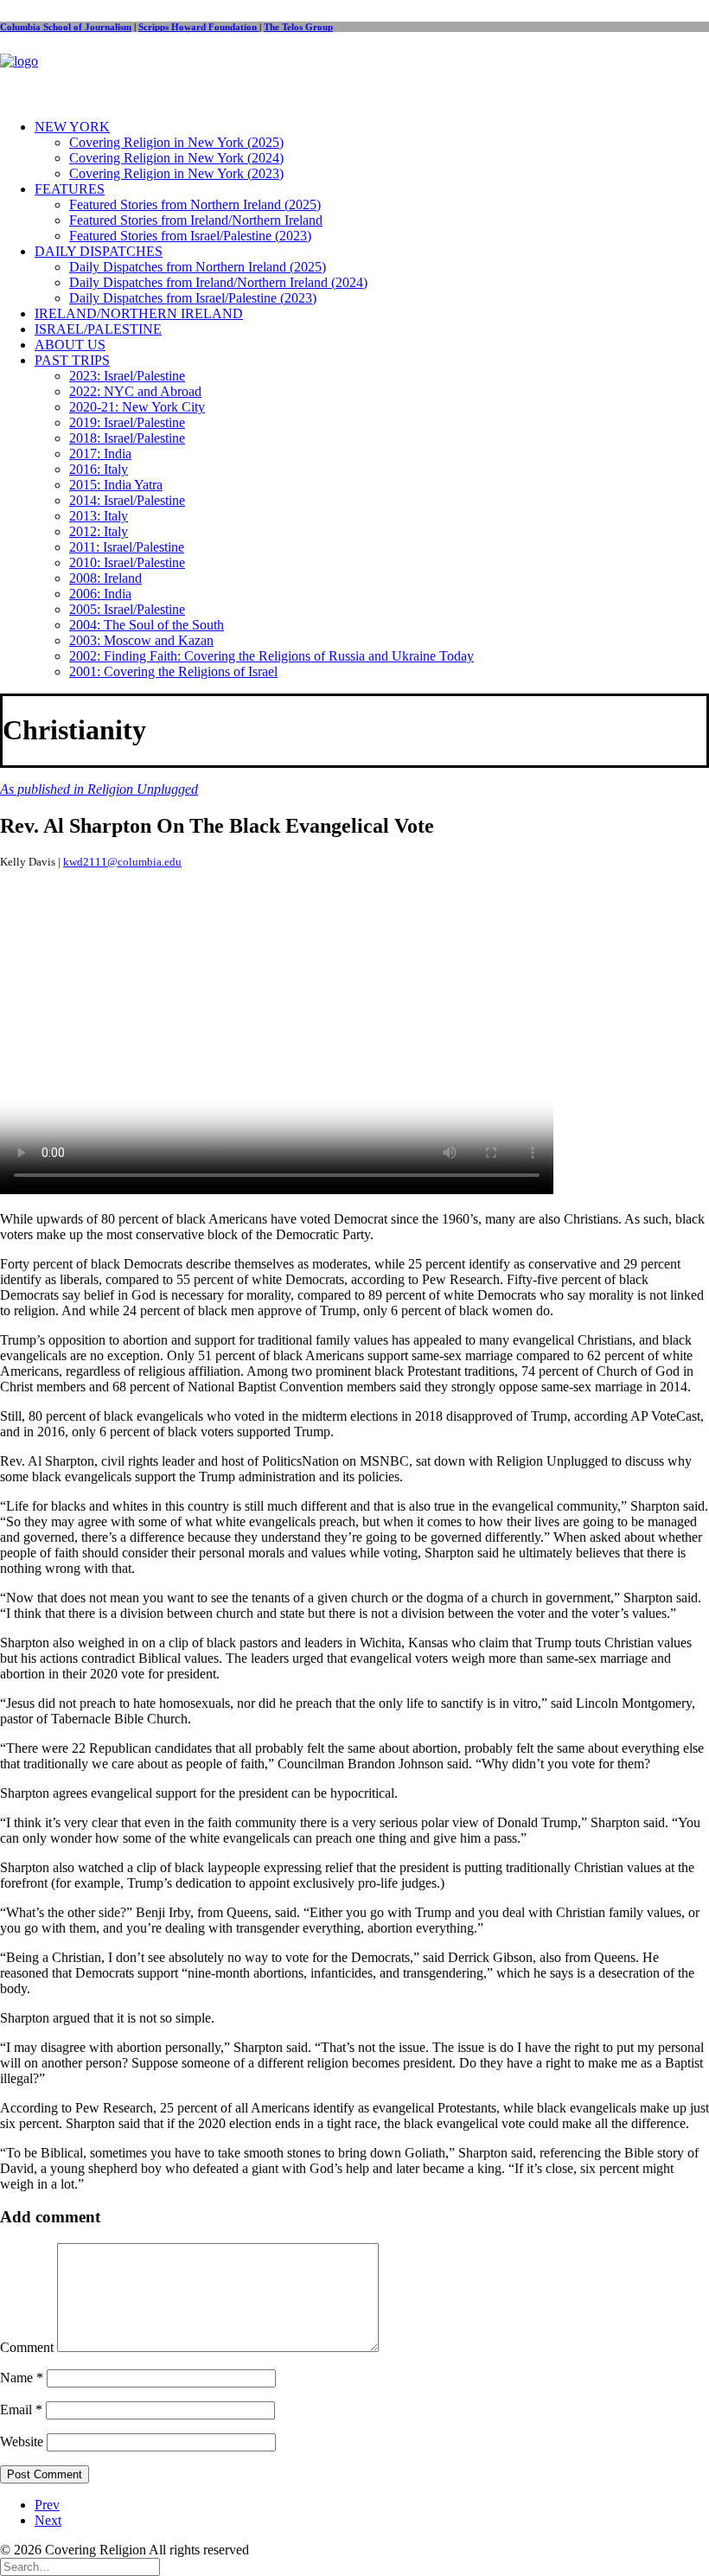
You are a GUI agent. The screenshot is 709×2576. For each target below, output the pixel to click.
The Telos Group (298, 27)
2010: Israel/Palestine (127, 563)
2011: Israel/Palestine (127, 547)
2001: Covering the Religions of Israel (173, 671)
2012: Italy (99, 531)
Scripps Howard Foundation (199, 27)
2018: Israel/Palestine (127, 438)
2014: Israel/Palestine (127, 500)
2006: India (100, 594)
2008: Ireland (105, 578)
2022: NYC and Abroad (135, 391)
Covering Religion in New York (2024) (176, 158)
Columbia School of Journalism (66, 27)
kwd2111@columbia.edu (122, 862)
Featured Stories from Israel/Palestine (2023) (190, 236)
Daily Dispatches (99, 251)
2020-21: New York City (137, 407)
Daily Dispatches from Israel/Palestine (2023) (193, 298)
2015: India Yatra (116, 485)
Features (70, 189)
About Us (70, 345)
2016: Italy (99, 469)
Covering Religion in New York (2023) (176, 173)
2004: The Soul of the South (147, 625)
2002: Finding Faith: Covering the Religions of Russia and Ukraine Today (271, 656)
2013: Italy (99, 516)
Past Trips (72, 360)
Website (22, 2442)
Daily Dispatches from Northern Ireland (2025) (198, 267)
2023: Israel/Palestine (127, 376)
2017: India (100, 454)
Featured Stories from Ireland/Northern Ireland (196, 220)
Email (21, 2410)
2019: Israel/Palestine (127, 422)
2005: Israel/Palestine (127, 609)
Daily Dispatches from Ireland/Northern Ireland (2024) (218, 282)
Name (22, 2378)
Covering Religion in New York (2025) (176, 142)
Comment (27, 2347)
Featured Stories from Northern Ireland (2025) (195, 205)
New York (72, 127)
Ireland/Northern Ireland (139, 313)
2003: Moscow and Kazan (141, 640)
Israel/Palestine (98, 329)
